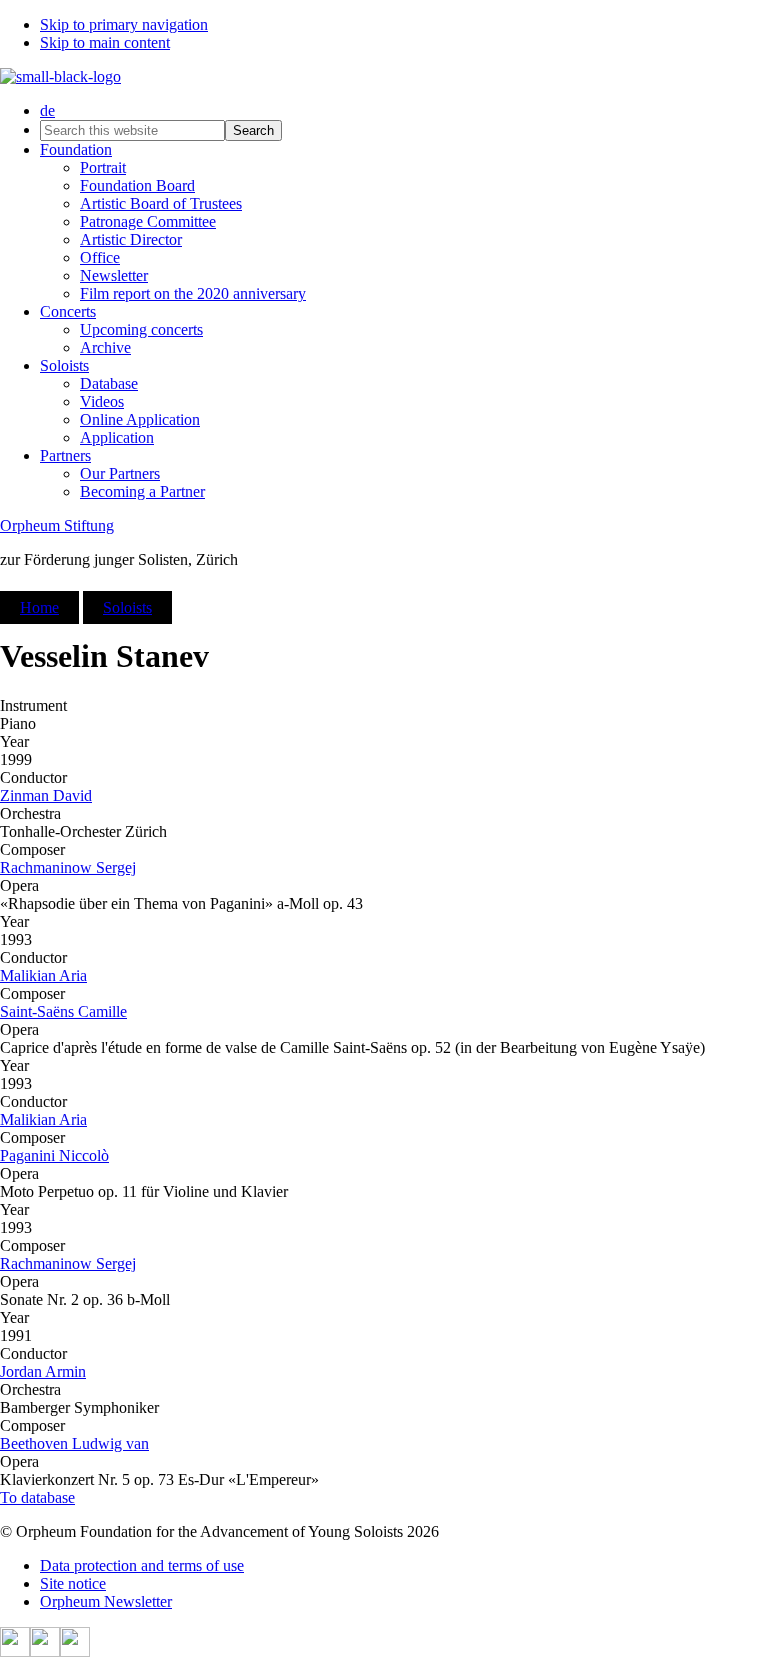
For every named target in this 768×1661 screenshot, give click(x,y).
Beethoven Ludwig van (74, 1443)
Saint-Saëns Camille (63, 1011)
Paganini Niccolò (54, 1155)
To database (37, 1497)
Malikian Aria (43, 975)
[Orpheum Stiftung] (60, 76)
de (47, 110)
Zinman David (46, 795)
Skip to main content (105, 42)
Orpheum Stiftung (57, 525)
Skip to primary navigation (124, 24)
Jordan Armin (43, 1371)
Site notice (73, 1583)
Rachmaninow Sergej (68, 867)
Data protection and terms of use (142, 1565)
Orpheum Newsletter (106, 1601)
